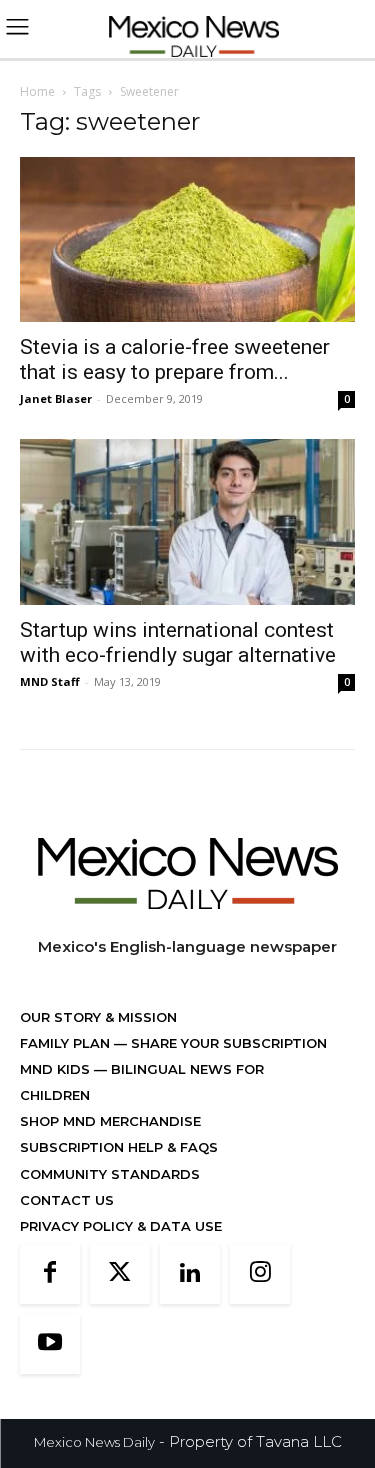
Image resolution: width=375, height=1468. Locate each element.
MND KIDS (57, 1069)
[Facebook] (50, 1274)
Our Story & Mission (98, 1017)
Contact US (67, 1200)
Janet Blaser (56, 398)
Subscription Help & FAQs (119, 1147)
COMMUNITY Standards (110, 1174)
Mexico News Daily (94, 1442)
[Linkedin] (190, 1274)
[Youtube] (50, 1344)
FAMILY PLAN (67, 1043)
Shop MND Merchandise (110, 1121)
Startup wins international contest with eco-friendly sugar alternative (178, 642)
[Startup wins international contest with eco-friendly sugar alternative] (187, 521)
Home (37, 91)
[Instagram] (260, 1274)
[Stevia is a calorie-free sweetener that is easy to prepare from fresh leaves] (187, 239)
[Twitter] (120, 1274)
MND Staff (50, 681)
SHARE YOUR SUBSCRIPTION (227, 1043)
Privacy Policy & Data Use (121, 1226)
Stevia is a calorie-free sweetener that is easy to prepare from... (175, 359)
